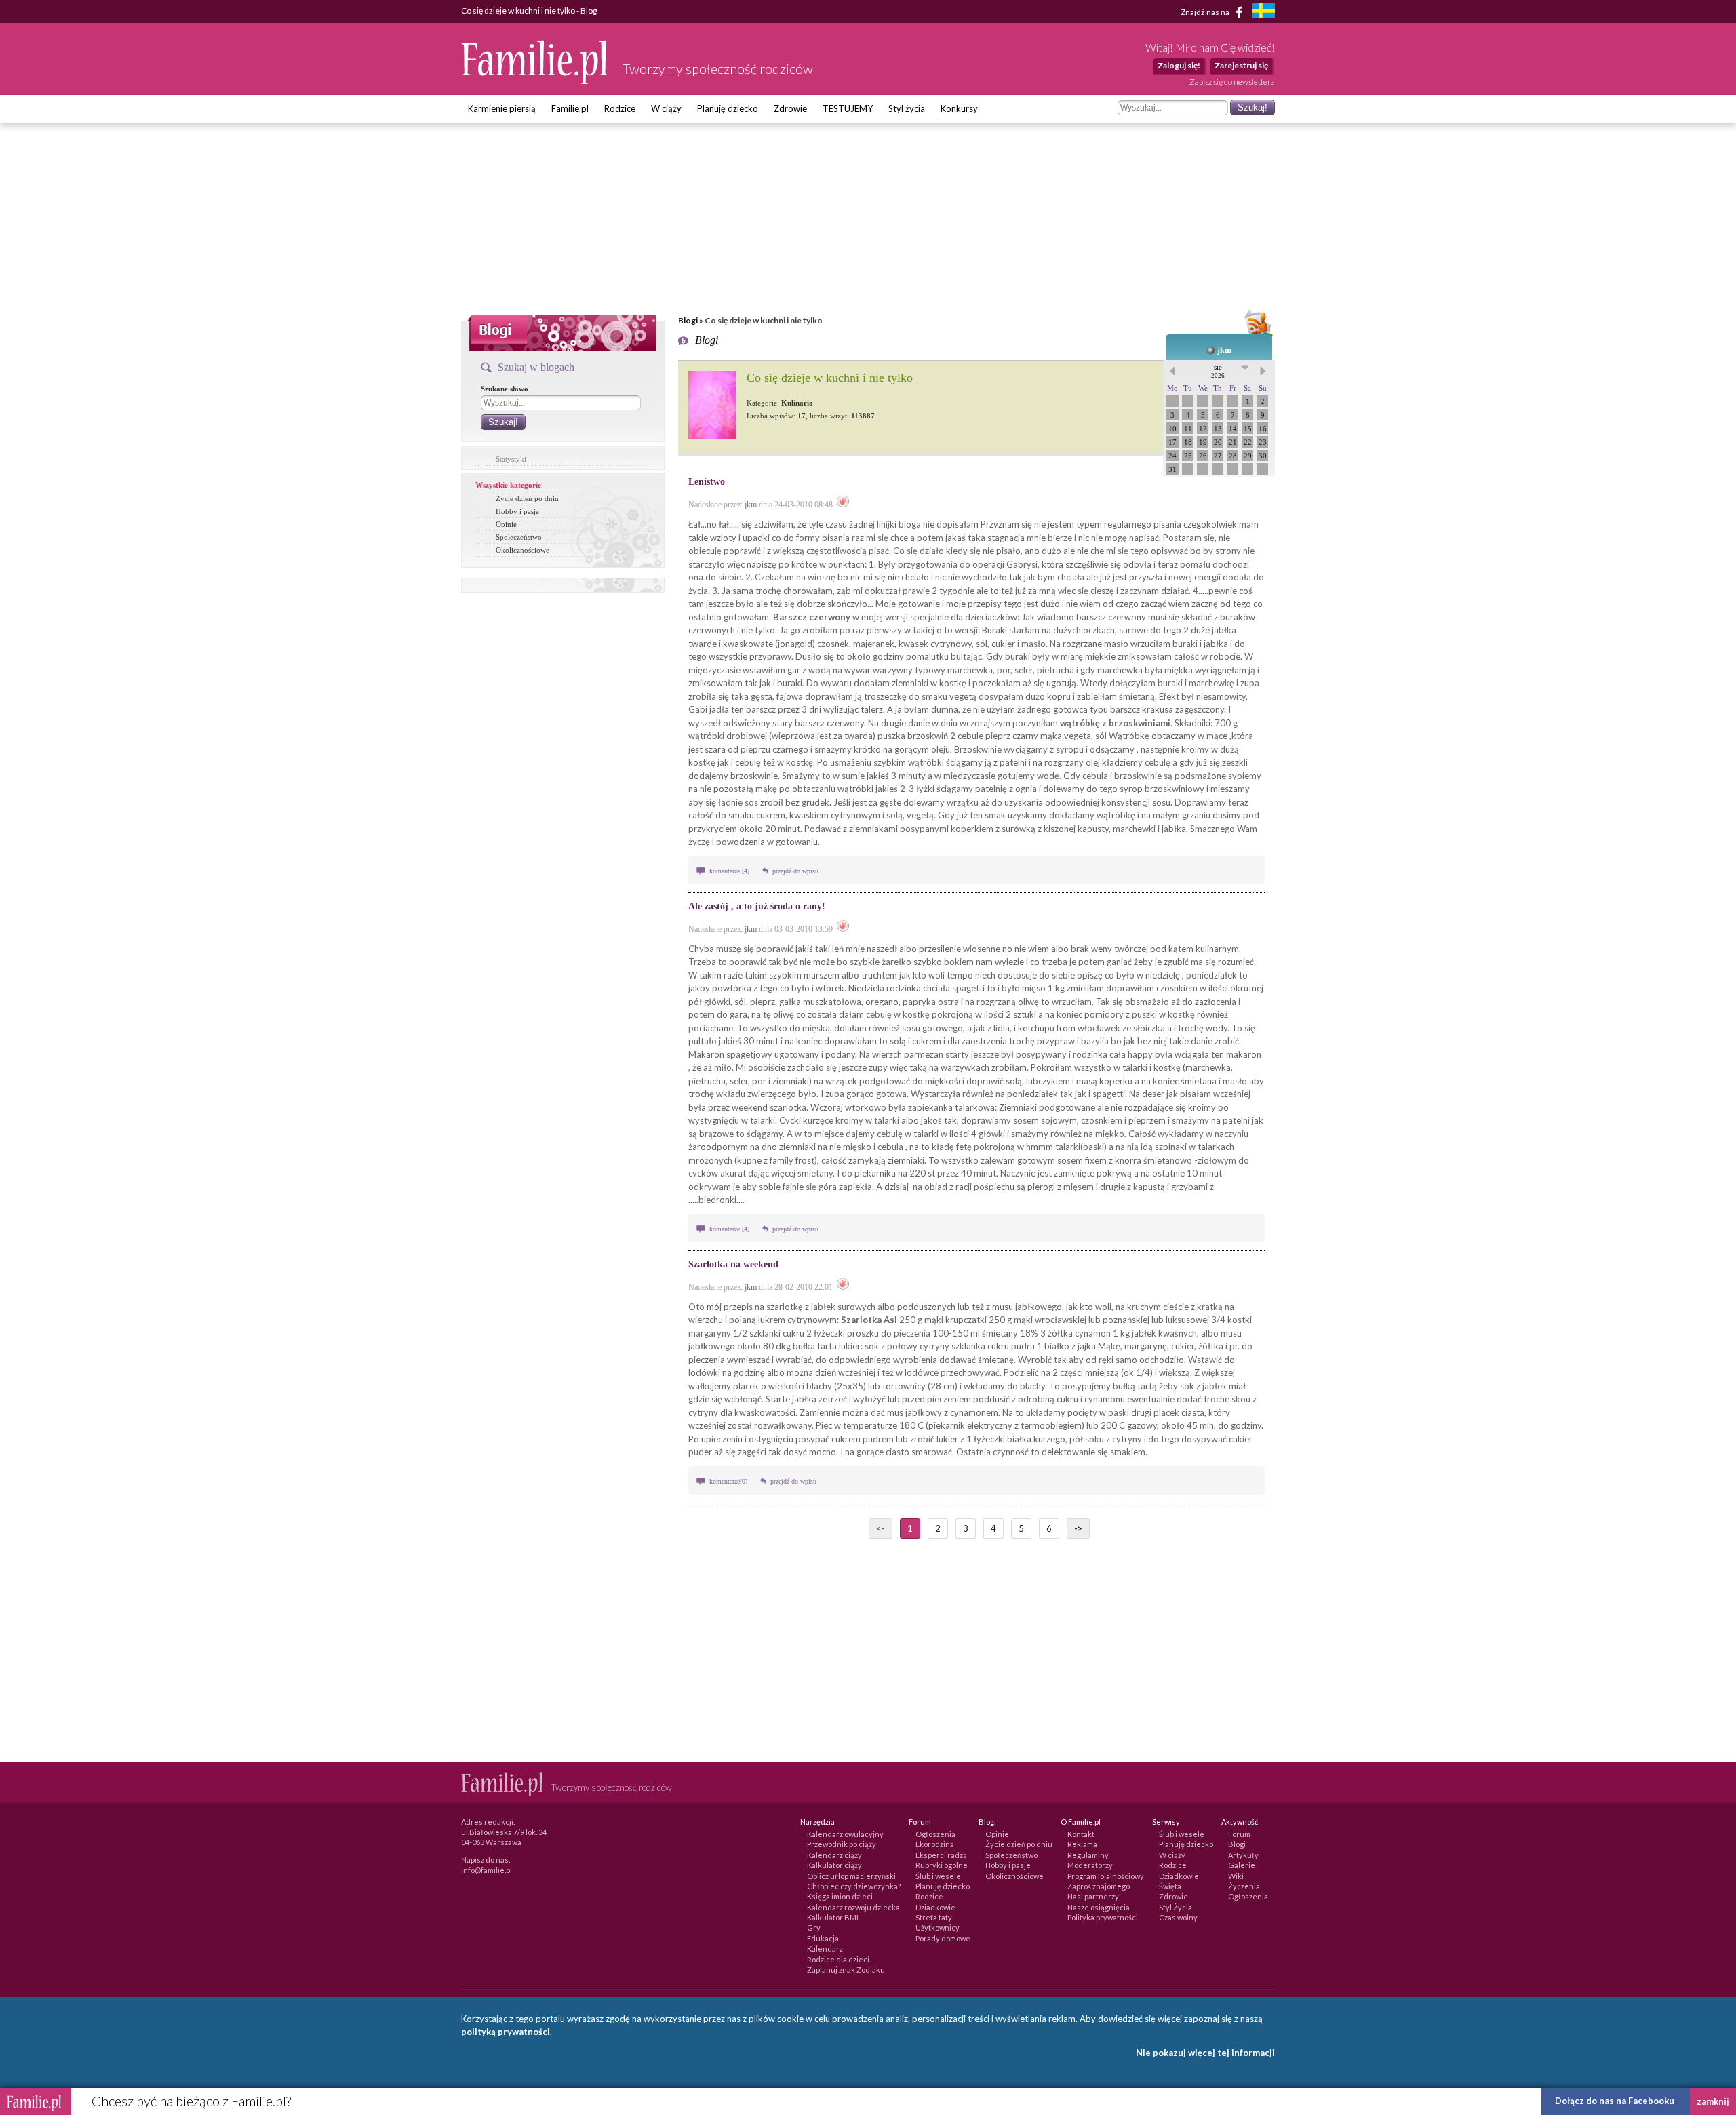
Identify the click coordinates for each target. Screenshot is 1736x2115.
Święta (1170, 1886)
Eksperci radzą (941, 1855)
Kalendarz (825, 1949)
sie (1218, 371)
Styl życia (907, 108)
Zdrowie (790, 108)
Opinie (506, 524)
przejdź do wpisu (795, 871)
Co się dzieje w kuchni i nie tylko (830, 378)
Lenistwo (707, 482)
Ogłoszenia (935, 1834)
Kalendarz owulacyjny (845, 1834)
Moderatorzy (1090, 1865)
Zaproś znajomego (1099, 1886)
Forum (1239, 1834)
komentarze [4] (730, 871)
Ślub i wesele (938, 1876)
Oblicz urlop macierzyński (851, 1876)
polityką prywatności (506, 2032)
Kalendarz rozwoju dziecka (853, 1907)
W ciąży (666, 108)
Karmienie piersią (502, 108)
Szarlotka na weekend (733, 1264)
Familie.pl (570, 108)
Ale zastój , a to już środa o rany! (757, 906)
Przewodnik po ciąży (842, 1844)
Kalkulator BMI (833, 1917)
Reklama (1082, 1844)
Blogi (688, 320)
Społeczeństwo (519, 537)
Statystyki (511, 459)
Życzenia (1244, 1886)
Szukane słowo (505, 389)
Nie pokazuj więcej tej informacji (1205, 2053)
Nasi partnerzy (1093, 1896)
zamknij (1713, 2101)
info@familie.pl (487, 1870)
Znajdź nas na (1206, 11)
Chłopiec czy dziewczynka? (854, 1886)
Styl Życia (1176, 1907)
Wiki (1236, 1876)
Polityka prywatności (1103, 1917)
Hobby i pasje (517, 511)
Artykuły (1243, 1855)
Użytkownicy (938, 1928)
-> (1078, 1528)
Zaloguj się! (1179, 65)
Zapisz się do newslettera (1232, 82)
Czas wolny (1178, 1917)
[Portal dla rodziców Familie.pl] (535, 81)
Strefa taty (934, 1917)
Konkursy (959, 108)
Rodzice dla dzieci (838, 1959)
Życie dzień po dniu (527, 498)
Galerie (1242, 1865)
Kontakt (1081, 1834)
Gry (814, 1928)
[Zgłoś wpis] (843, 505)
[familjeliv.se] (1263, 13)
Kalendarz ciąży (834, 1855)
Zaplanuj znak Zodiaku (846, 1970)
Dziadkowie (935, 1907)
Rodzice (620, 108)
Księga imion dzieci (840, 1896)
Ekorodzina (935, 1844)
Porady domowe (943, 1938)
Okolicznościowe (522, 550)
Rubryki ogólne (942, 1865)
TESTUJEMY (848, 108)
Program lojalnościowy (1106, 1876)
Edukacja (823, 1938)
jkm (1224, 350)
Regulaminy (1088, 1855)
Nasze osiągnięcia (1099, 1907)
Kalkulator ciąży (834, 1865)
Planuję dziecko (728, 108)
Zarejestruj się (1241, 65)
